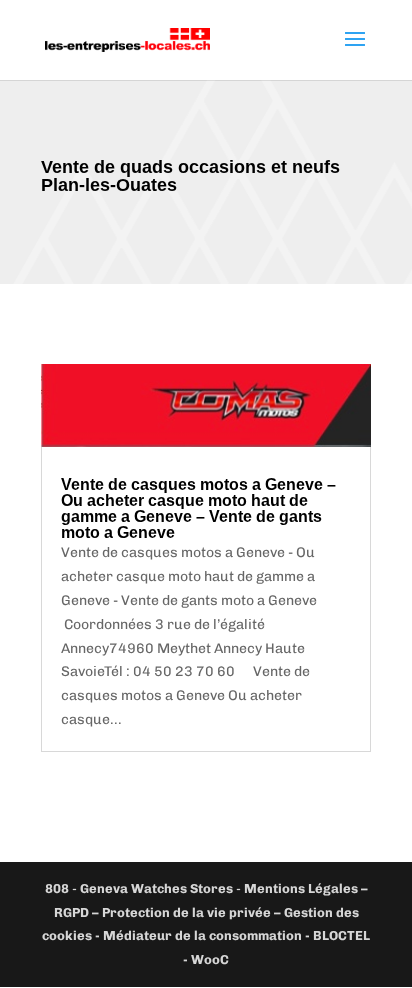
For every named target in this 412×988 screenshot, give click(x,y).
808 (57, 888)
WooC (210, 959)
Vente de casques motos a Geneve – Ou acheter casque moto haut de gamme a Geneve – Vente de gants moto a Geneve (198, 508)
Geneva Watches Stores (156, 888)
